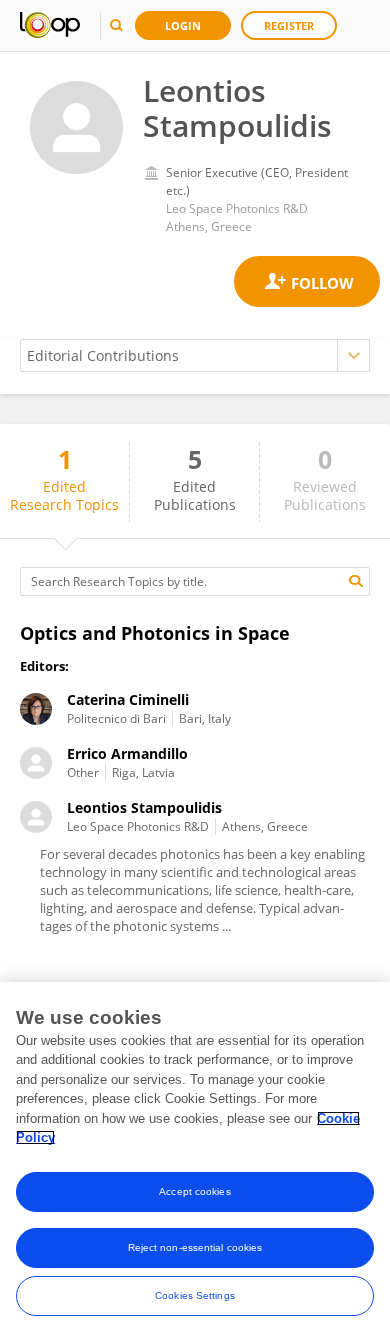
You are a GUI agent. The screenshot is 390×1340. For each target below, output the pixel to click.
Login (183, 25)
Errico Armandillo (127, 753)
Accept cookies (194, 1191)
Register (289, 25)
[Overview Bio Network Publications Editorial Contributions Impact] (195, 355)
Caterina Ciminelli (128, 699)
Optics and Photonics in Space (155, 633)
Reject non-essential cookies (195, 1247)
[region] (195, 1161)
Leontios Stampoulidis (144, 807)
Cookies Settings (195, 1295)
